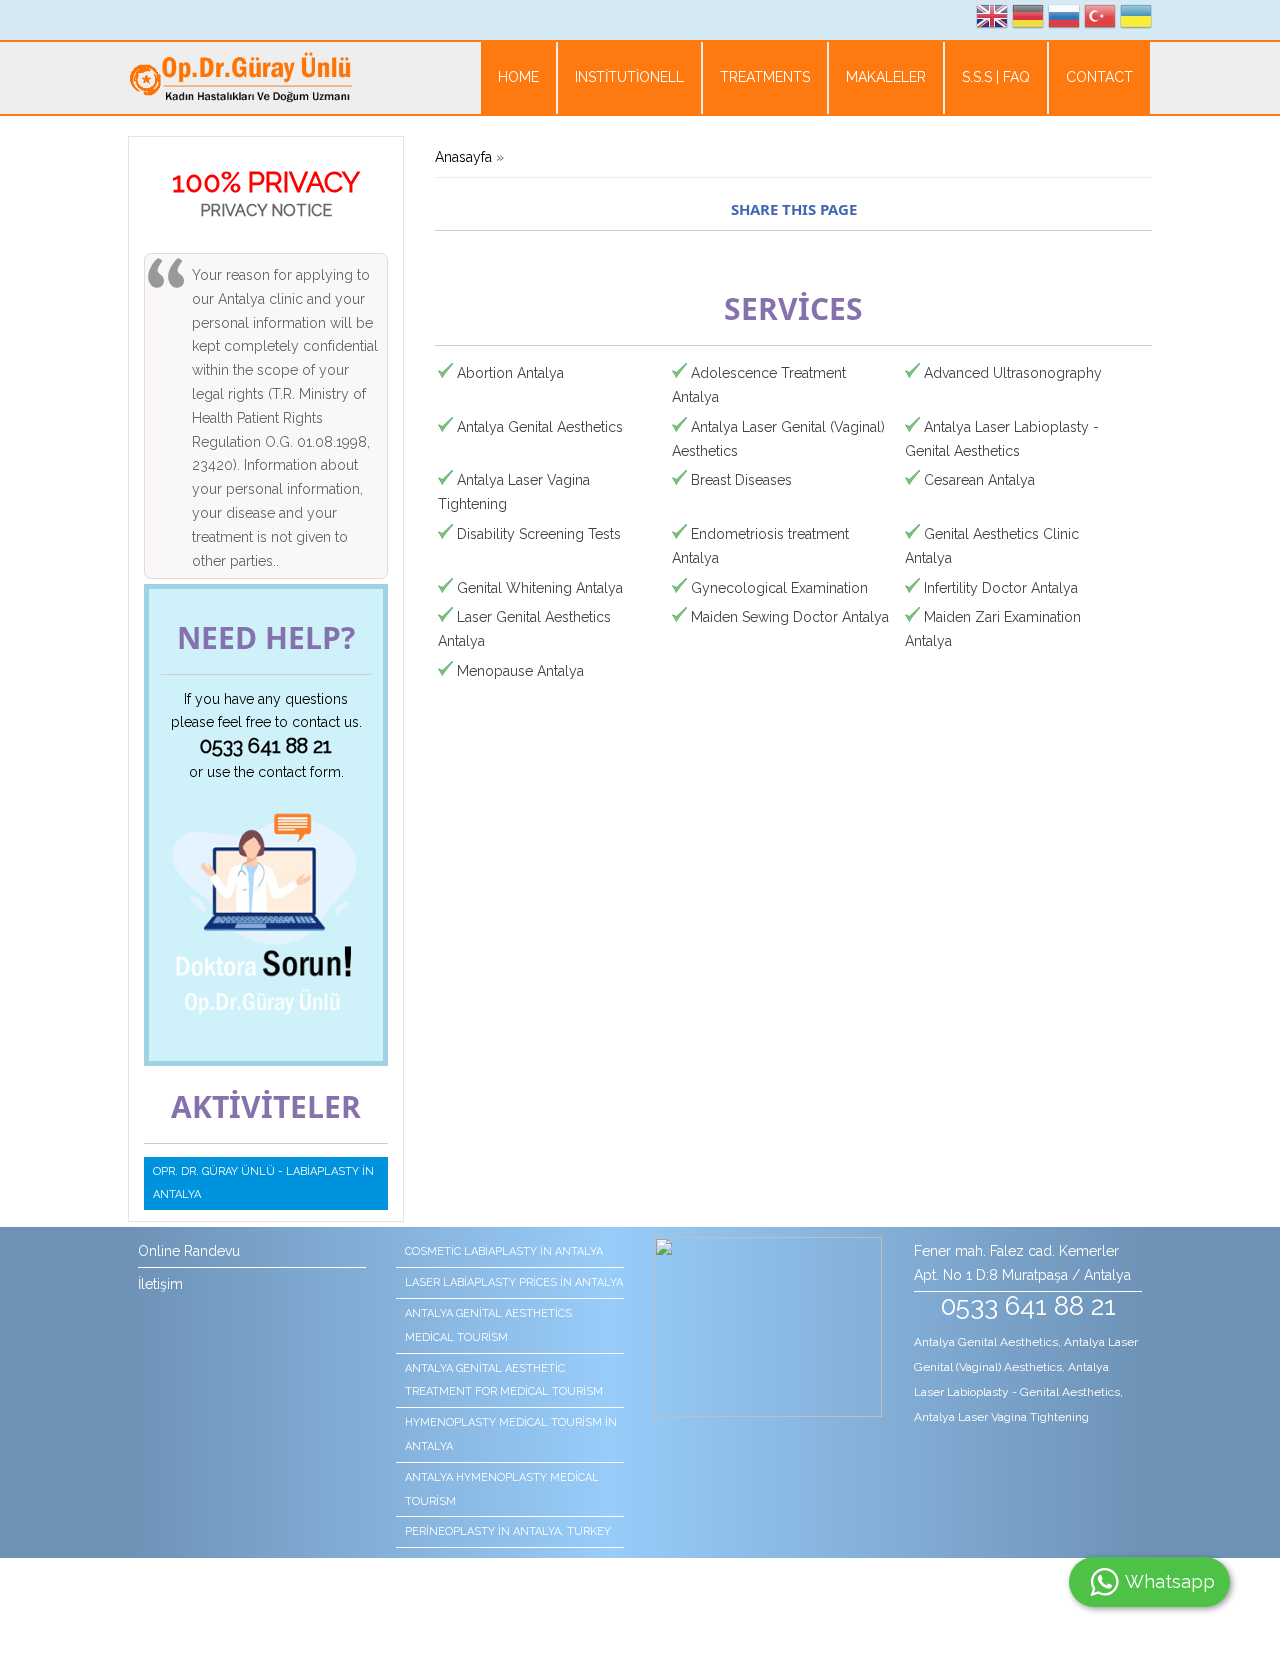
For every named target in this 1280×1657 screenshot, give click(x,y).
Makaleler (886, 77)
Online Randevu (189, 1251)
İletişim (160, 1284)
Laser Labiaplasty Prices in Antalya (514, 1282)
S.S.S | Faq (996, 77)
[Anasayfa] (240, 80)
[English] (992, 19)
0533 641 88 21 (266, 746)
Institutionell (629, 77)
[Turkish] (1100, 19)
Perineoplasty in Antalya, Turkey (508, 1531)
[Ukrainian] (1136, 19)
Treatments (765, 77)
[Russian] (1064, 19)
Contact (1099, 77)
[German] (1028, 19)
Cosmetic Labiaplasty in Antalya (504, 1251)
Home (518, 77)
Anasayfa (463, 157)
